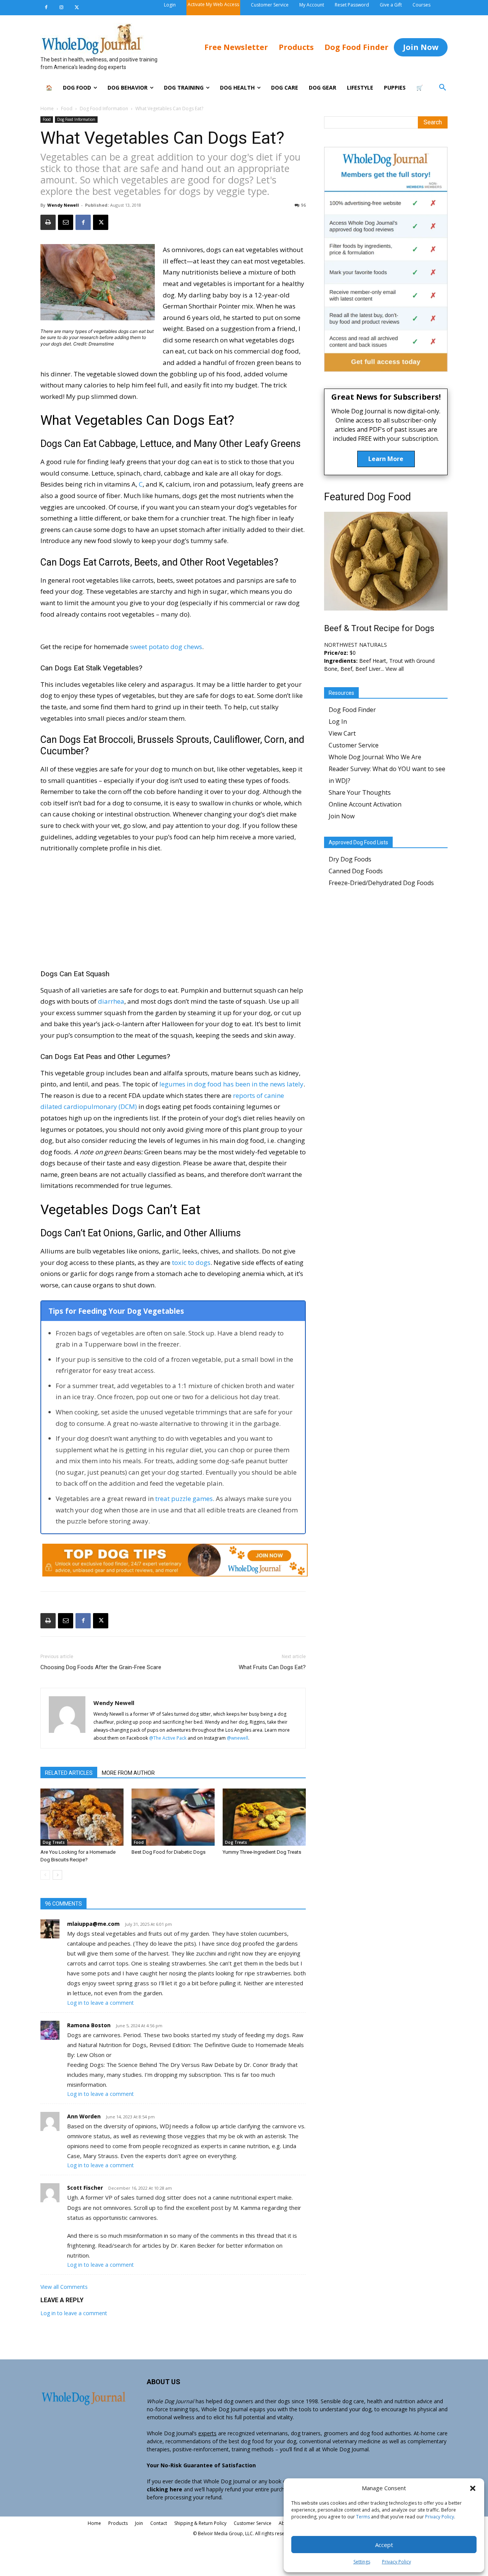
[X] (77, 8)
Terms (363, 2517)
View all (395, 669)
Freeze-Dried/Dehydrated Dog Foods (381, 883)
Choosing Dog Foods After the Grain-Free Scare (101, 1667)
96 (303, 205)
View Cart (342, 733)
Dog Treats (54, 1842)
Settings (362, 2562)
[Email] (66, 222)
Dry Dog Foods (350, 859)
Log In (338, 722)
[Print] (48, 222)
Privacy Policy (440, 2517)
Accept (384, 2545)
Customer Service (354, 745)
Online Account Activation (365, 804)
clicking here (165, 2489)
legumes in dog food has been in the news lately (231, 1084)
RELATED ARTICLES (69, 1773)
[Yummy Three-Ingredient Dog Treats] (264, 1817)
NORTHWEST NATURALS (356, 645)
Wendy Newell (63, 205)
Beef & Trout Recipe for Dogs (379, 628)
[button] (473, 2488)
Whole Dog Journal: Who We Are (375, 757)
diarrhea (111, 1001)
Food (67, 108)
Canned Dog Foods (356, 871)
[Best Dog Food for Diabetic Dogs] (173, 1817)
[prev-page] (45, 1875)
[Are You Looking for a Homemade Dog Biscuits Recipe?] (82, 1817)
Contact (159, 2523)
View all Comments (64, 2287)
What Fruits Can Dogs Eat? (272, 1667)
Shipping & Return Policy (200, 2523)
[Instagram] (61, 8)
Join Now (342, 816)
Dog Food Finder (352, 710)
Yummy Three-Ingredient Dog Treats (262, 1852)
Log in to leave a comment (100, 2003)
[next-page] (57, 1875)
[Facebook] (46, 8)
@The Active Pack (168, 1738)
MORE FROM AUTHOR (128, 1773)
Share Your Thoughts (360, 792)
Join (139, 2523)
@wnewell (238, 1738)
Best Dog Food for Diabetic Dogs (169, 1852)
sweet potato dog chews (166, 647)
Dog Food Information (104, 108)
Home (47, 108)
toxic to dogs (191, 1262)
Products (118, 2523)
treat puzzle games (184, 1499)
